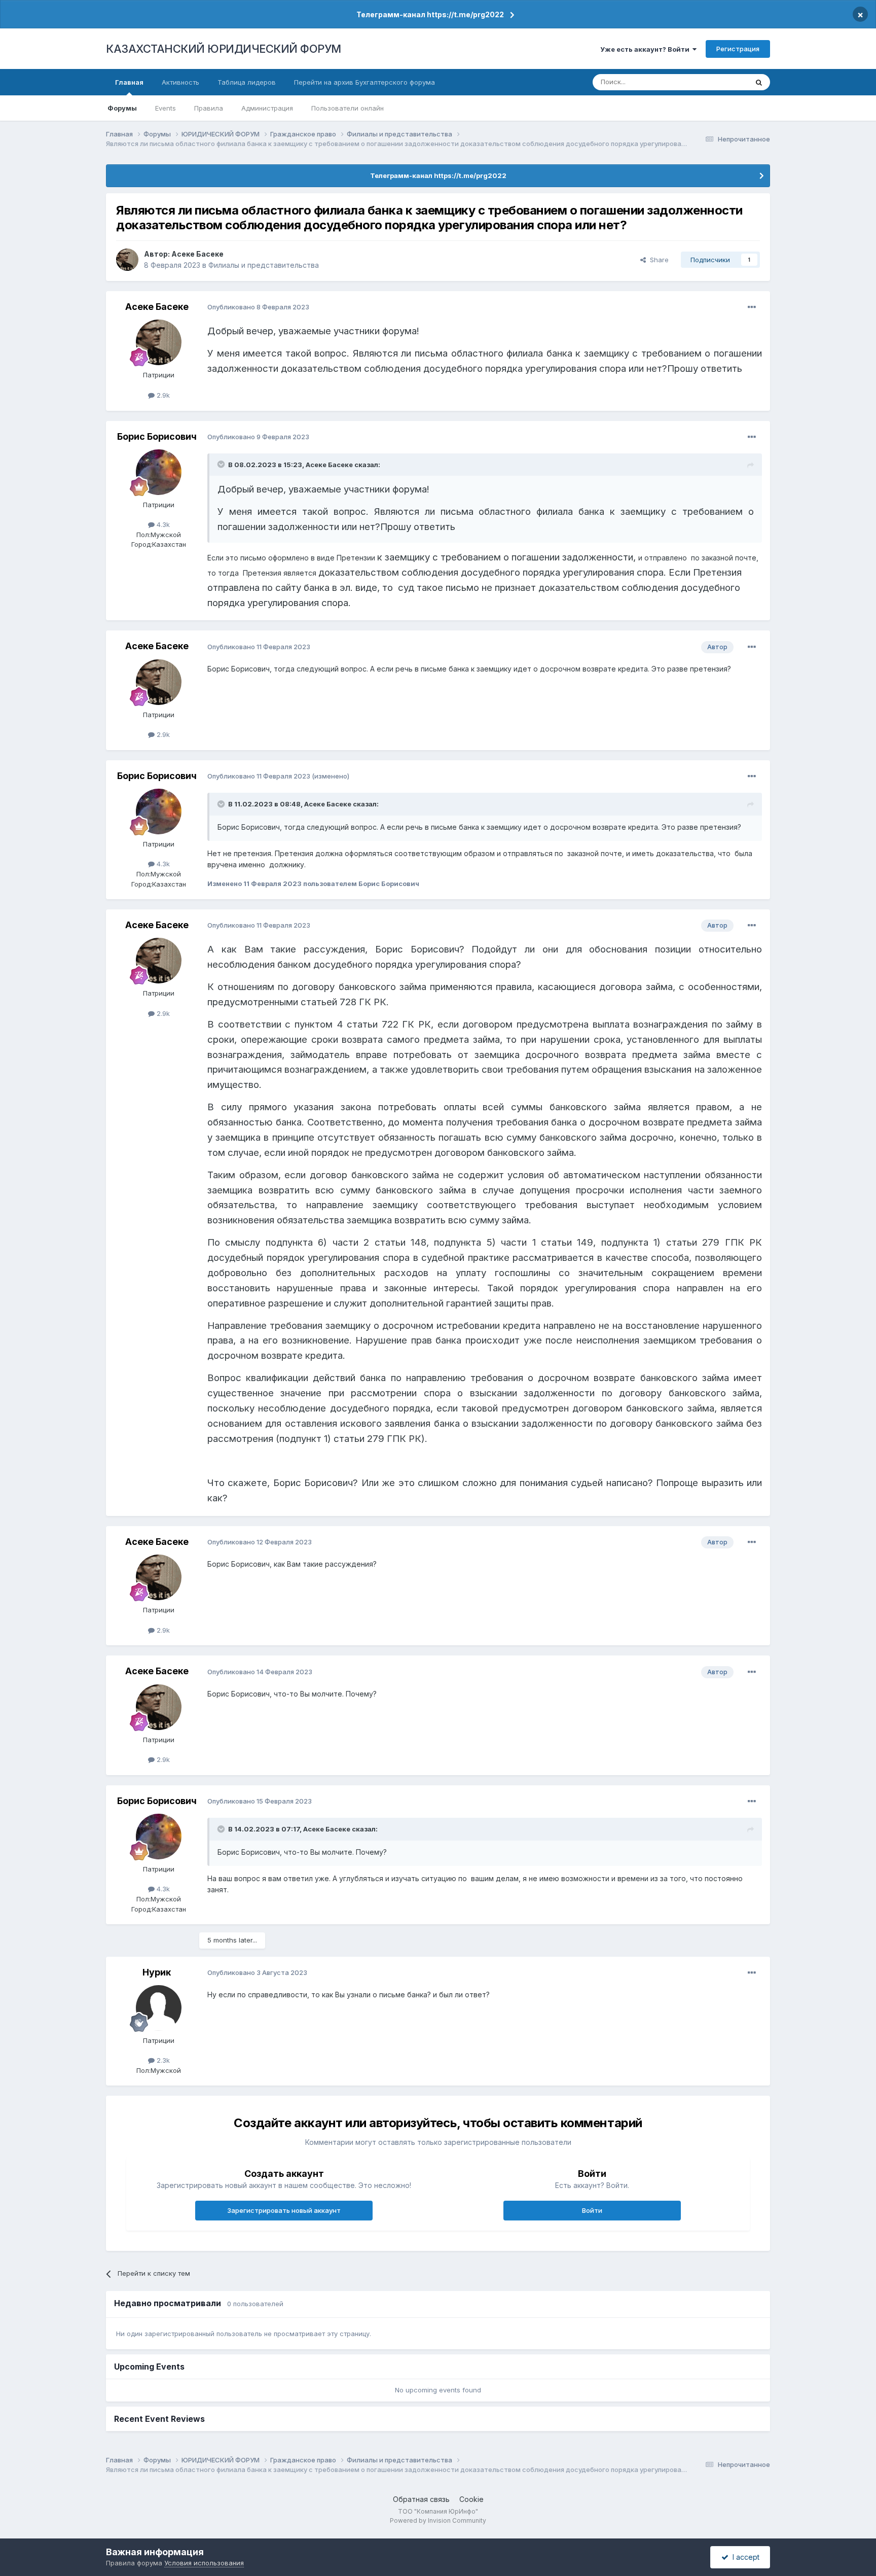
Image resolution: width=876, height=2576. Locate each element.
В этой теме (716, 82)
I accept (744, 2557)
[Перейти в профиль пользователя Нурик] (159, 2008)
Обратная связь (421, 2499)
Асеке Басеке (197, 254)
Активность (180, 82)
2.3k (162, 2060)
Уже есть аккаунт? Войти (646, 49)
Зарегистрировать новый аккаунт (284, 2210)
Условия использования (204, 2563)
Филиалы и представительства (264, 265)
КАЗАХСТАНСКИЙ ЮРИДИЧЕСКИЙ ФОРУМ (224, 49)
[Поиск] (759, 82)
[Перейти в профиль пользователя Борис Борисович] (159, 472)
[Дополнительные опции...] (752, 307)
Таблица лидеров (247, 82)
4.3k (162, 524)
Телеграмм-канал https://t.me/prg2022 (430, 14)
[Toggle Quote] (222, 464)
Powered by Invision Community (438, 2520)
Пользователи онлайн (348, 108)
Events (166, 108)
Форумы (122, 108)
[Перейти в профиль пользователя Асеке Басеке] (127, 260)
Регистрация (738, 49)
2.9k (162, 395)
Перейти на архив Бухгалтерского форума (364, 82)
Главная (129, 82)
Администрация (267, 108)
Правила (209, 108)
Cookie (471, 2499)
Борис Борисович (157, 436)
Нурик (157, 1972)
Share (657, 260)
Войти (592, 2210)
